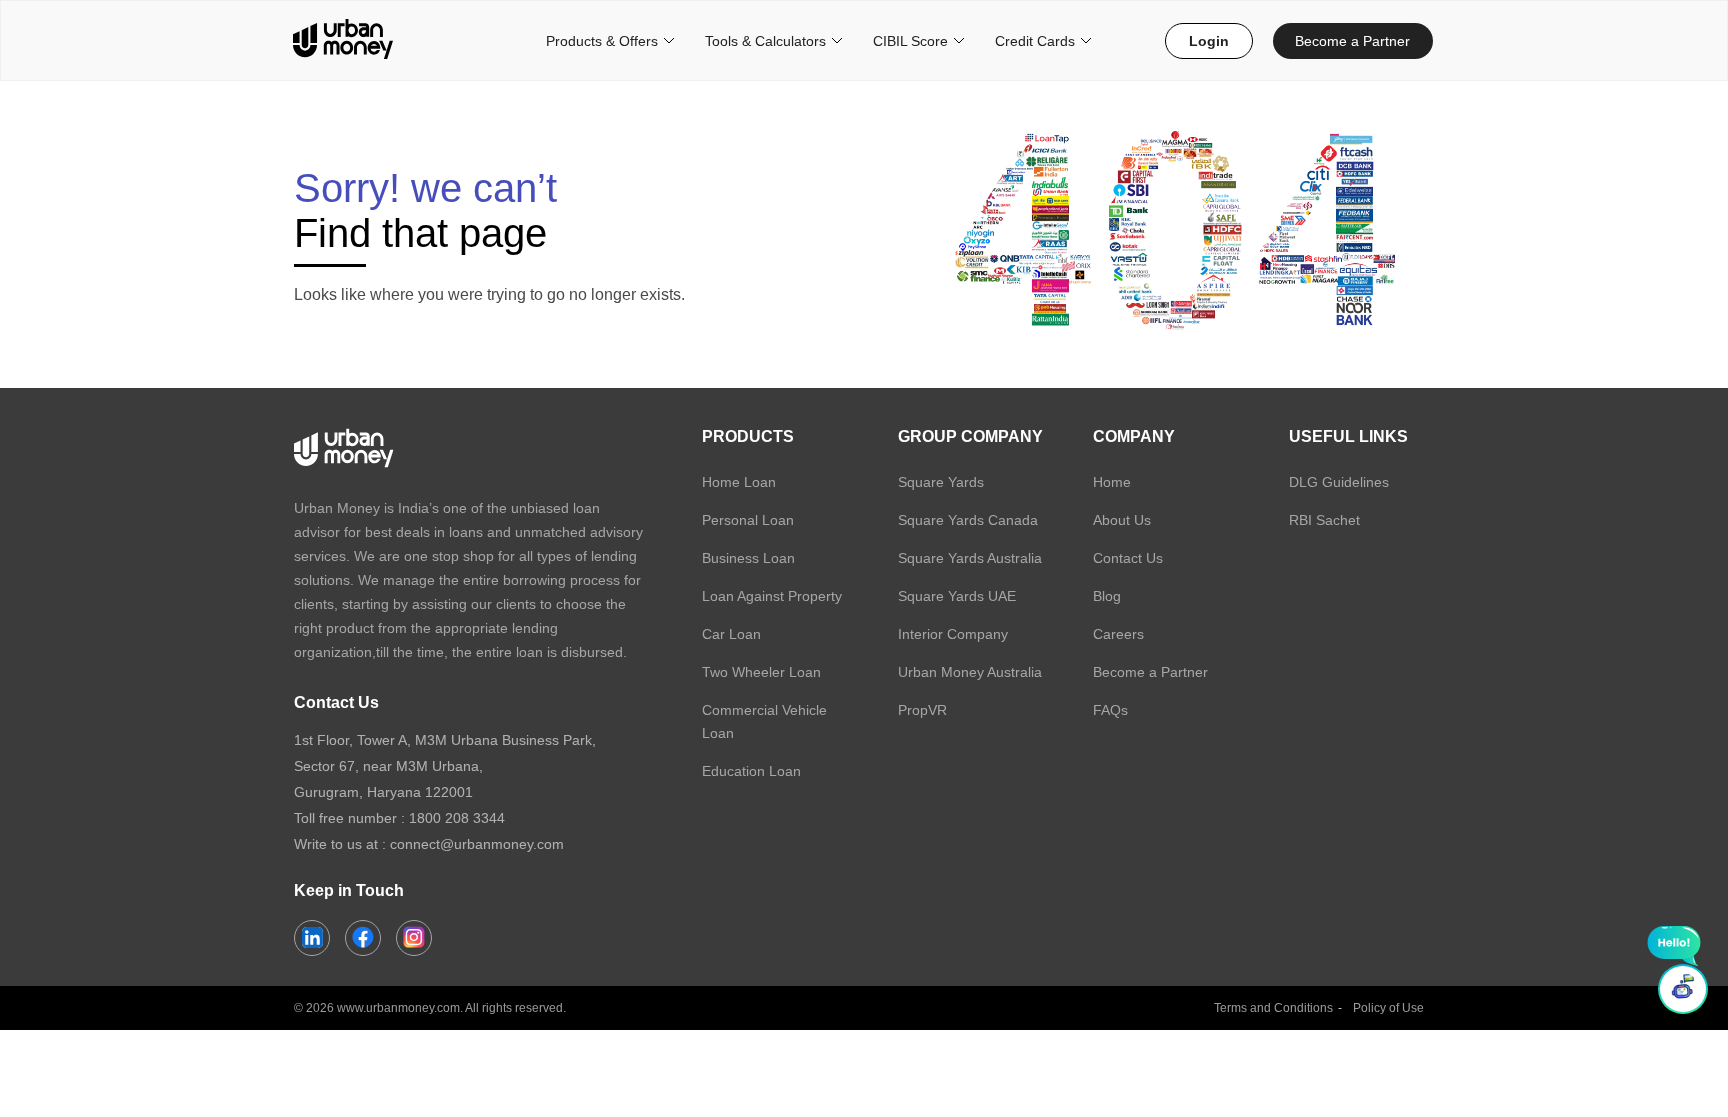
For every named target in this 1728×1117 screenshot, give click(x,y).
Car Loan (731, 634)
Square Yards (941, 482)
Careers (1118, 634)
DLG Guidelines (1339, 482)
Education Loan (751, 771)
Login (1209, 41)
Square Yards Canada (968, 520)
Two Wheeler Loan (761, 672)
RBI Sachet (1324, 520)
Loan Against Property (772, 596)
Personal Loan (748, 520)
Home (1112, 482)
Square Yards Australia (970, 558)
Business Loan (748, 558)
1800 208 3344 (457, 818)
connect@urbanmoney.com (477, 844)
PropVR (922, 710)
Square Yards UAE (957, 596)
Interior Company (953, 634)
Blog (1107, 596)
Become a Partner (1352, 41)
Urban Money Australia (970, 672)
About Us (1122, 520)
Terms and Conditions (1273, 1008)
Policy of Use (1388, 1008)
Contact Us (1128, 558)
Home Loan (739, 482)
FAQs (1110, 710)
